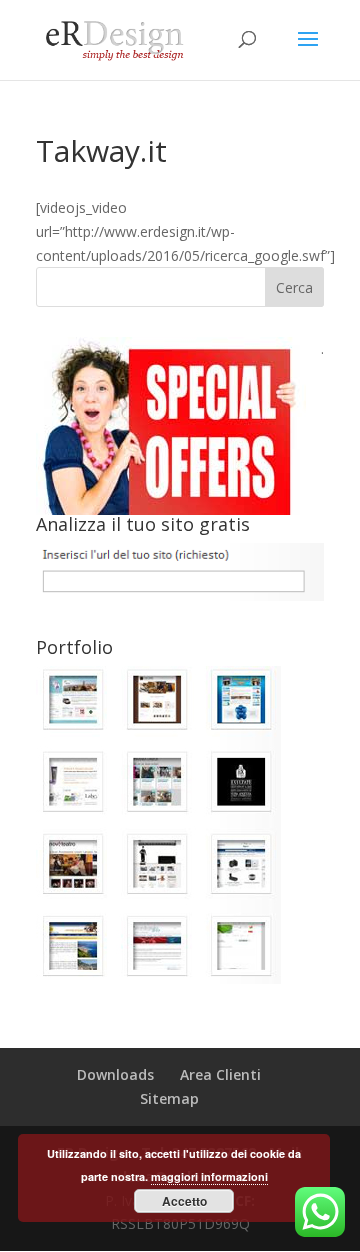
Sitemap (169, 1098)
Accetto (184, 1201)
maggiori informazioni (209, 1176)
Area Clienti (220, 1074)
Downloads (115, 1074)
